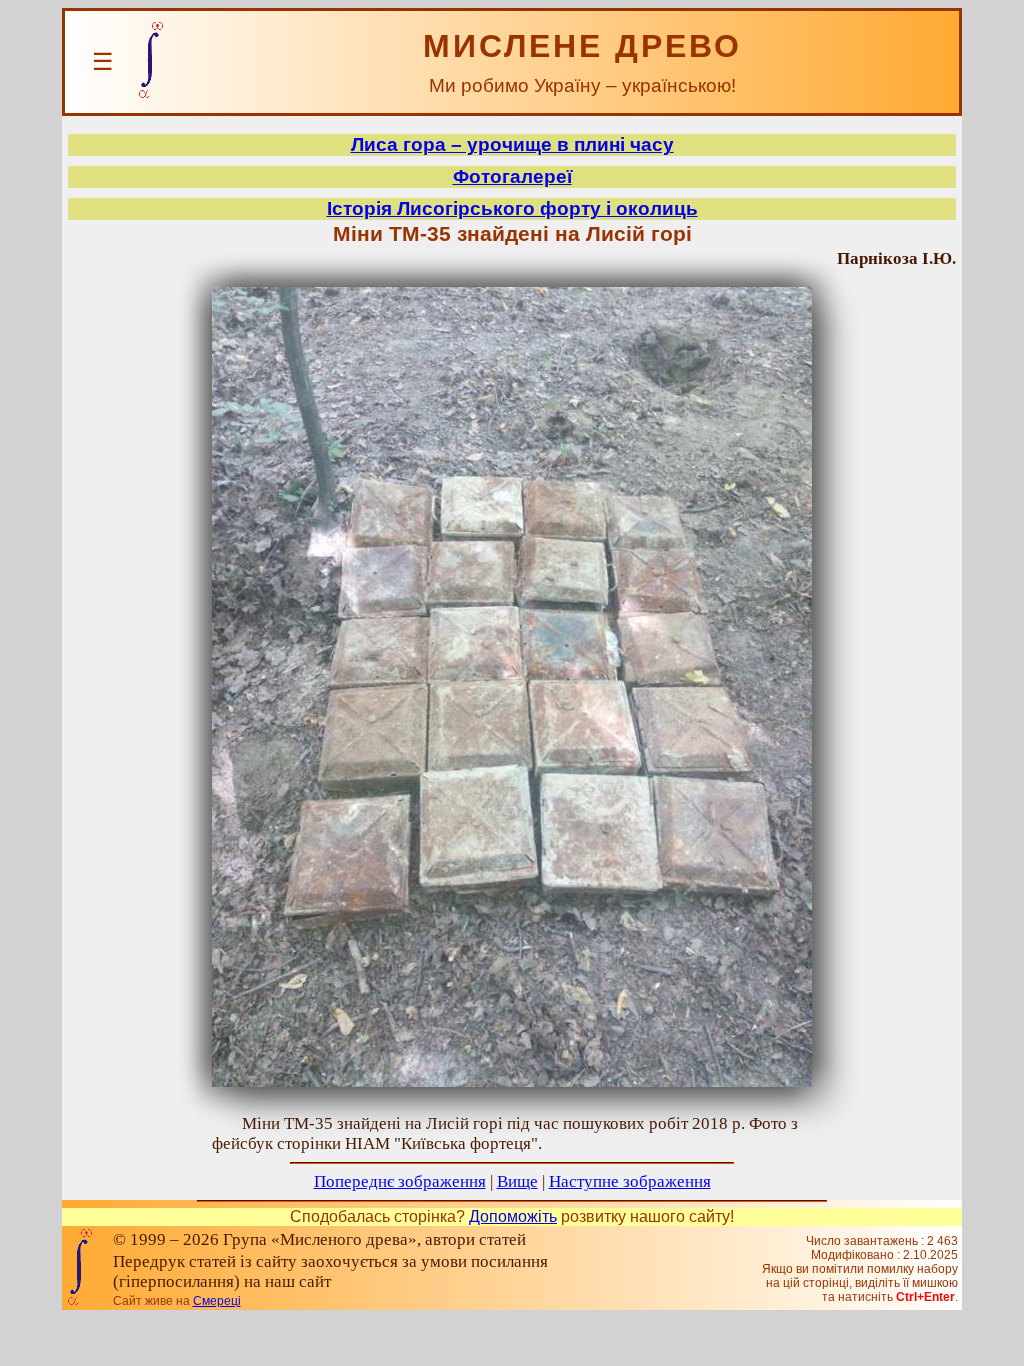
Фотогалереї (512, 176)
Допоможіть (513, 1216)
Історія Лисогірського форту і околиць (512, 208)
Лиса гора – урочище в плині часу (512, 144)
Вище (517, 1181)
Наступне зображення (630, 1181)
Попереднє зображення (400, 1181)
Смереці (217, 1301)
